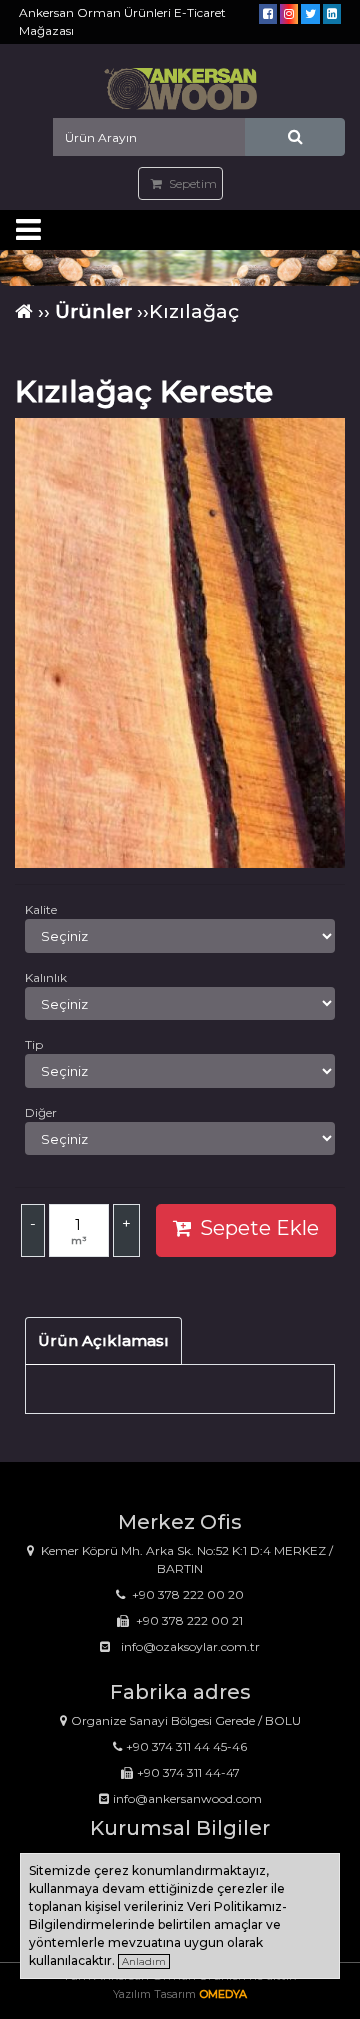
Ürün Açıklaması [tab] (103, 1340)
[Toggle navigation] (28, 230)
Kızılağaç (194, 311)
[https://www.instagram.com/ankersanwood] (289, 13)
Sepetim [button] (191, 183)
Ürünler (93, 311)
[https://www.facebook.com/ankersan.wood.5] (268, 13)
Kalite (41, 909)
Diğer (41, 1112)
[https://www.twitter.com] (310, 13)
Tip (34, 1044)
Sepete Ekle (259, 1228)
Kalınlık (46, 977)
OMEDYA (223, 1994)
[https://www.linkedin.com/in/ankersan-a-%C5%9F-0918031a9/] (332, 13)
